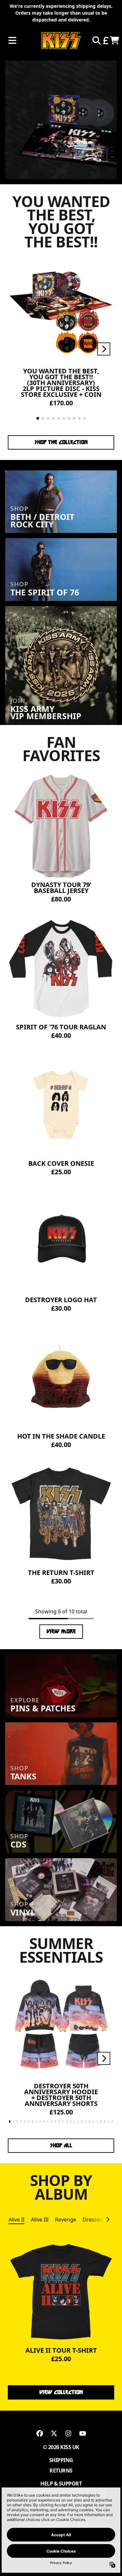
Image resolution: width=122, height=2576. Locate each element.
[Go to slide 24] (97, 2122)
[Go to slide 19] (78, 2122)
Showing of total (61, 1611)
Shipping (61, 2460)
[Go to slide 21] (86, 2122)
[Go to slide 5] (59, 418)
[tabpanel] (61, 2307)
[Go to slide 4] (53, 418)
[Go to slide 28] (112, 2122)
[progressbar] (61, 1619)
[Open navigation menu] (12, 41)
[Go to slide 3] (48, 418)
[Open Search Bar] (96, 40)
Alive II (16, 2220)
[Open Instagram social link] (68, 2433)
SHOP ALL (61, 2145)
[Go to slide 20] (82, 2122)
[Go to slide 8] (74, 418)
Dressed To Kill (101, 2220)
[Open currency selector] (105, 40)
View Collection (61, 2392)
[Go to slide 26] (105, 2122)
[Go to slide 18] (75, 2122)
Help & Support (61, 2484)
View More (61, 1631)
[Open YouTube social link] (83, 2433)
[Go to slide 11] (48, 2122)
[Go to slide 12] (51, 2122)
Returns (61, 2471)
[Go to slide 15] (63, 2122)
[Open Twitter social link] (54, 2433)
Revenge (66, 2220)
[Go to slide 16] (67, 2122)
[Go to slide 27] (109, 2122)
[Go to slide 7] (69, 418)
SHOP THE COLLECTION (61, 442)
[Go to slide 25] (101, 2122)
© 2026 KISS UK (61, 2447)
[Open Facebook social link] (40, 2433)
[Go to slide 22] (89, 2122)
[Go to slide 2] (43, 418)
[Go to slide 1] (38, 418)
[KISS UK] (61, 41)
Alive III (40, 2220)
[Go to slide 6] (64, 418)
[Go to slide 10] (85, 418)
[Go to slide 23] (93, 2122)
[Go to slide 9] (79, 418)
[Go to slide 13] (55, 2122)
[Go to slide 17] (71, 2122)
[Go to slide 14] (59, 2122)
